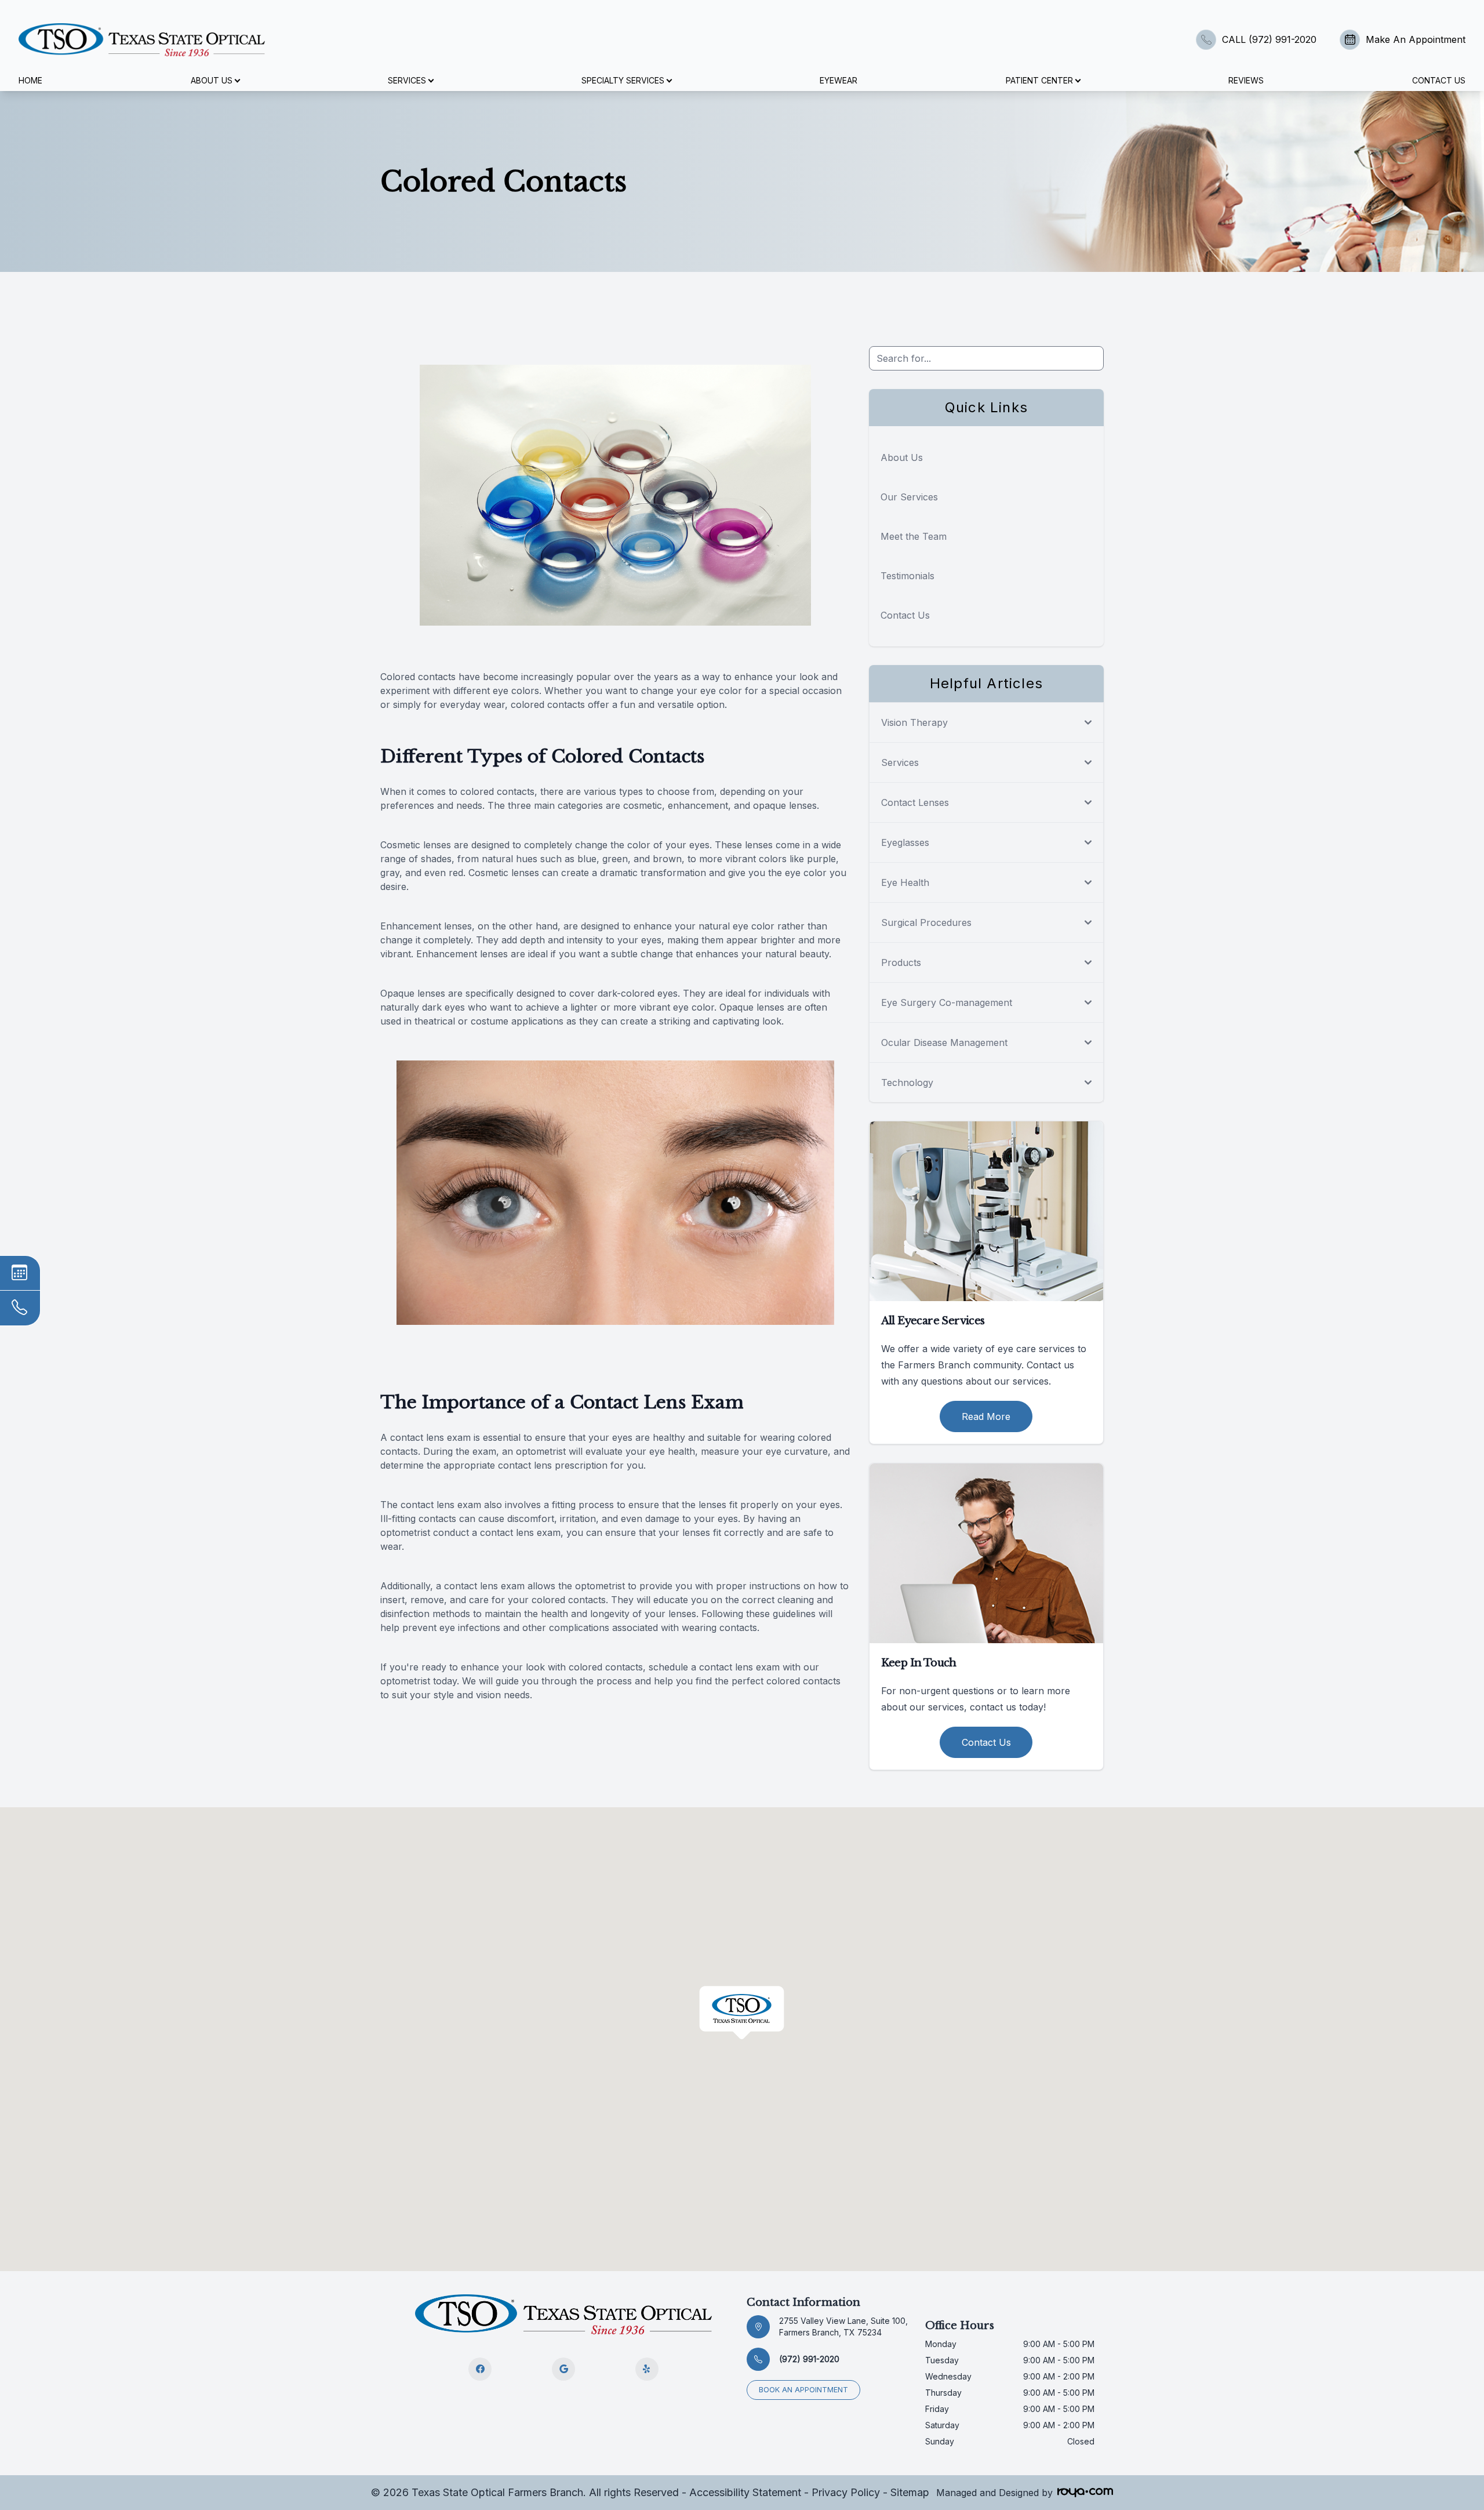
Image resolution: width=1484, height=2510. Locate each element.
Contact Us (1439, 80)
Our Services (909, 497)
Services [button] (407, 80)
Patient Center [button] (1039, 80)
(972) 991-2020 (809, 2359)
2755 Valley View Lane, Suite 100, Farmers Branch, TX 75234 (843, 2326)
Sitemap (910, 2492)
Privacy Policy (846, 2492)
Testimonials (908, 576)
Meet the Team (914, 536)
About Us (902, 457)
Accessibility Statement (745, 2492)
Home (30, 80)
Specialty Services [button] (623, 80)
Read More (986, 1416)
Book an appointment (803, 2390)
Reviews (1246, 80)
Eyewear (839, 80)
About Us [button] (212, 80)
